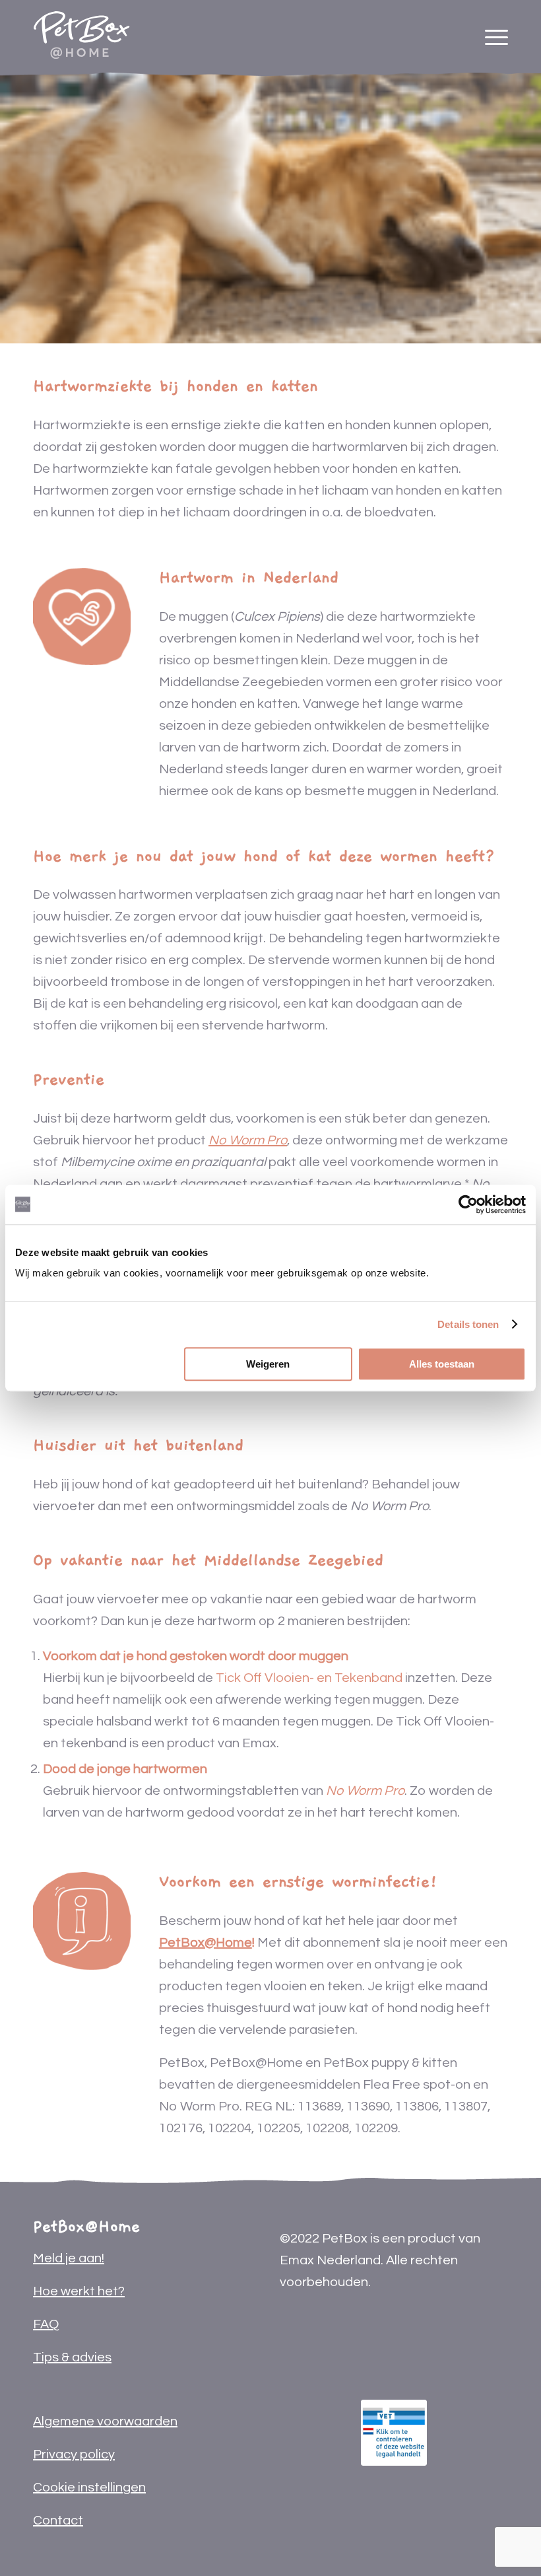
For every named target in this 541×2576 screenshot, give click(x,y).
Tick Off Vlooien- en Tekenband (309, 1678)
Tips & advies (72, 2357)
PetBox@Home (206, 1943)
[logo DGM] (394, 2433)
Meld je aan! (69, 2258)
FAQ (46, 2324)
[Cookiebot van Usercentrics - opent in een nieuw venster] (468, 1204)
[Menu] (496, 30)
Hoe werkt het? (79, 2291)
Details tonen (468, 1324)
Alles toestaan (442, 1364)
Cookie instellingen (89, 2488)
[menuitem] (496, 30)
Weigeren (268, 1364)
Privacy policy (74, 2454)
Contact (58, 2521)
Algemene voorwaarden (105, 2421)
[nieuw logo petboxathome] (81, 30)
